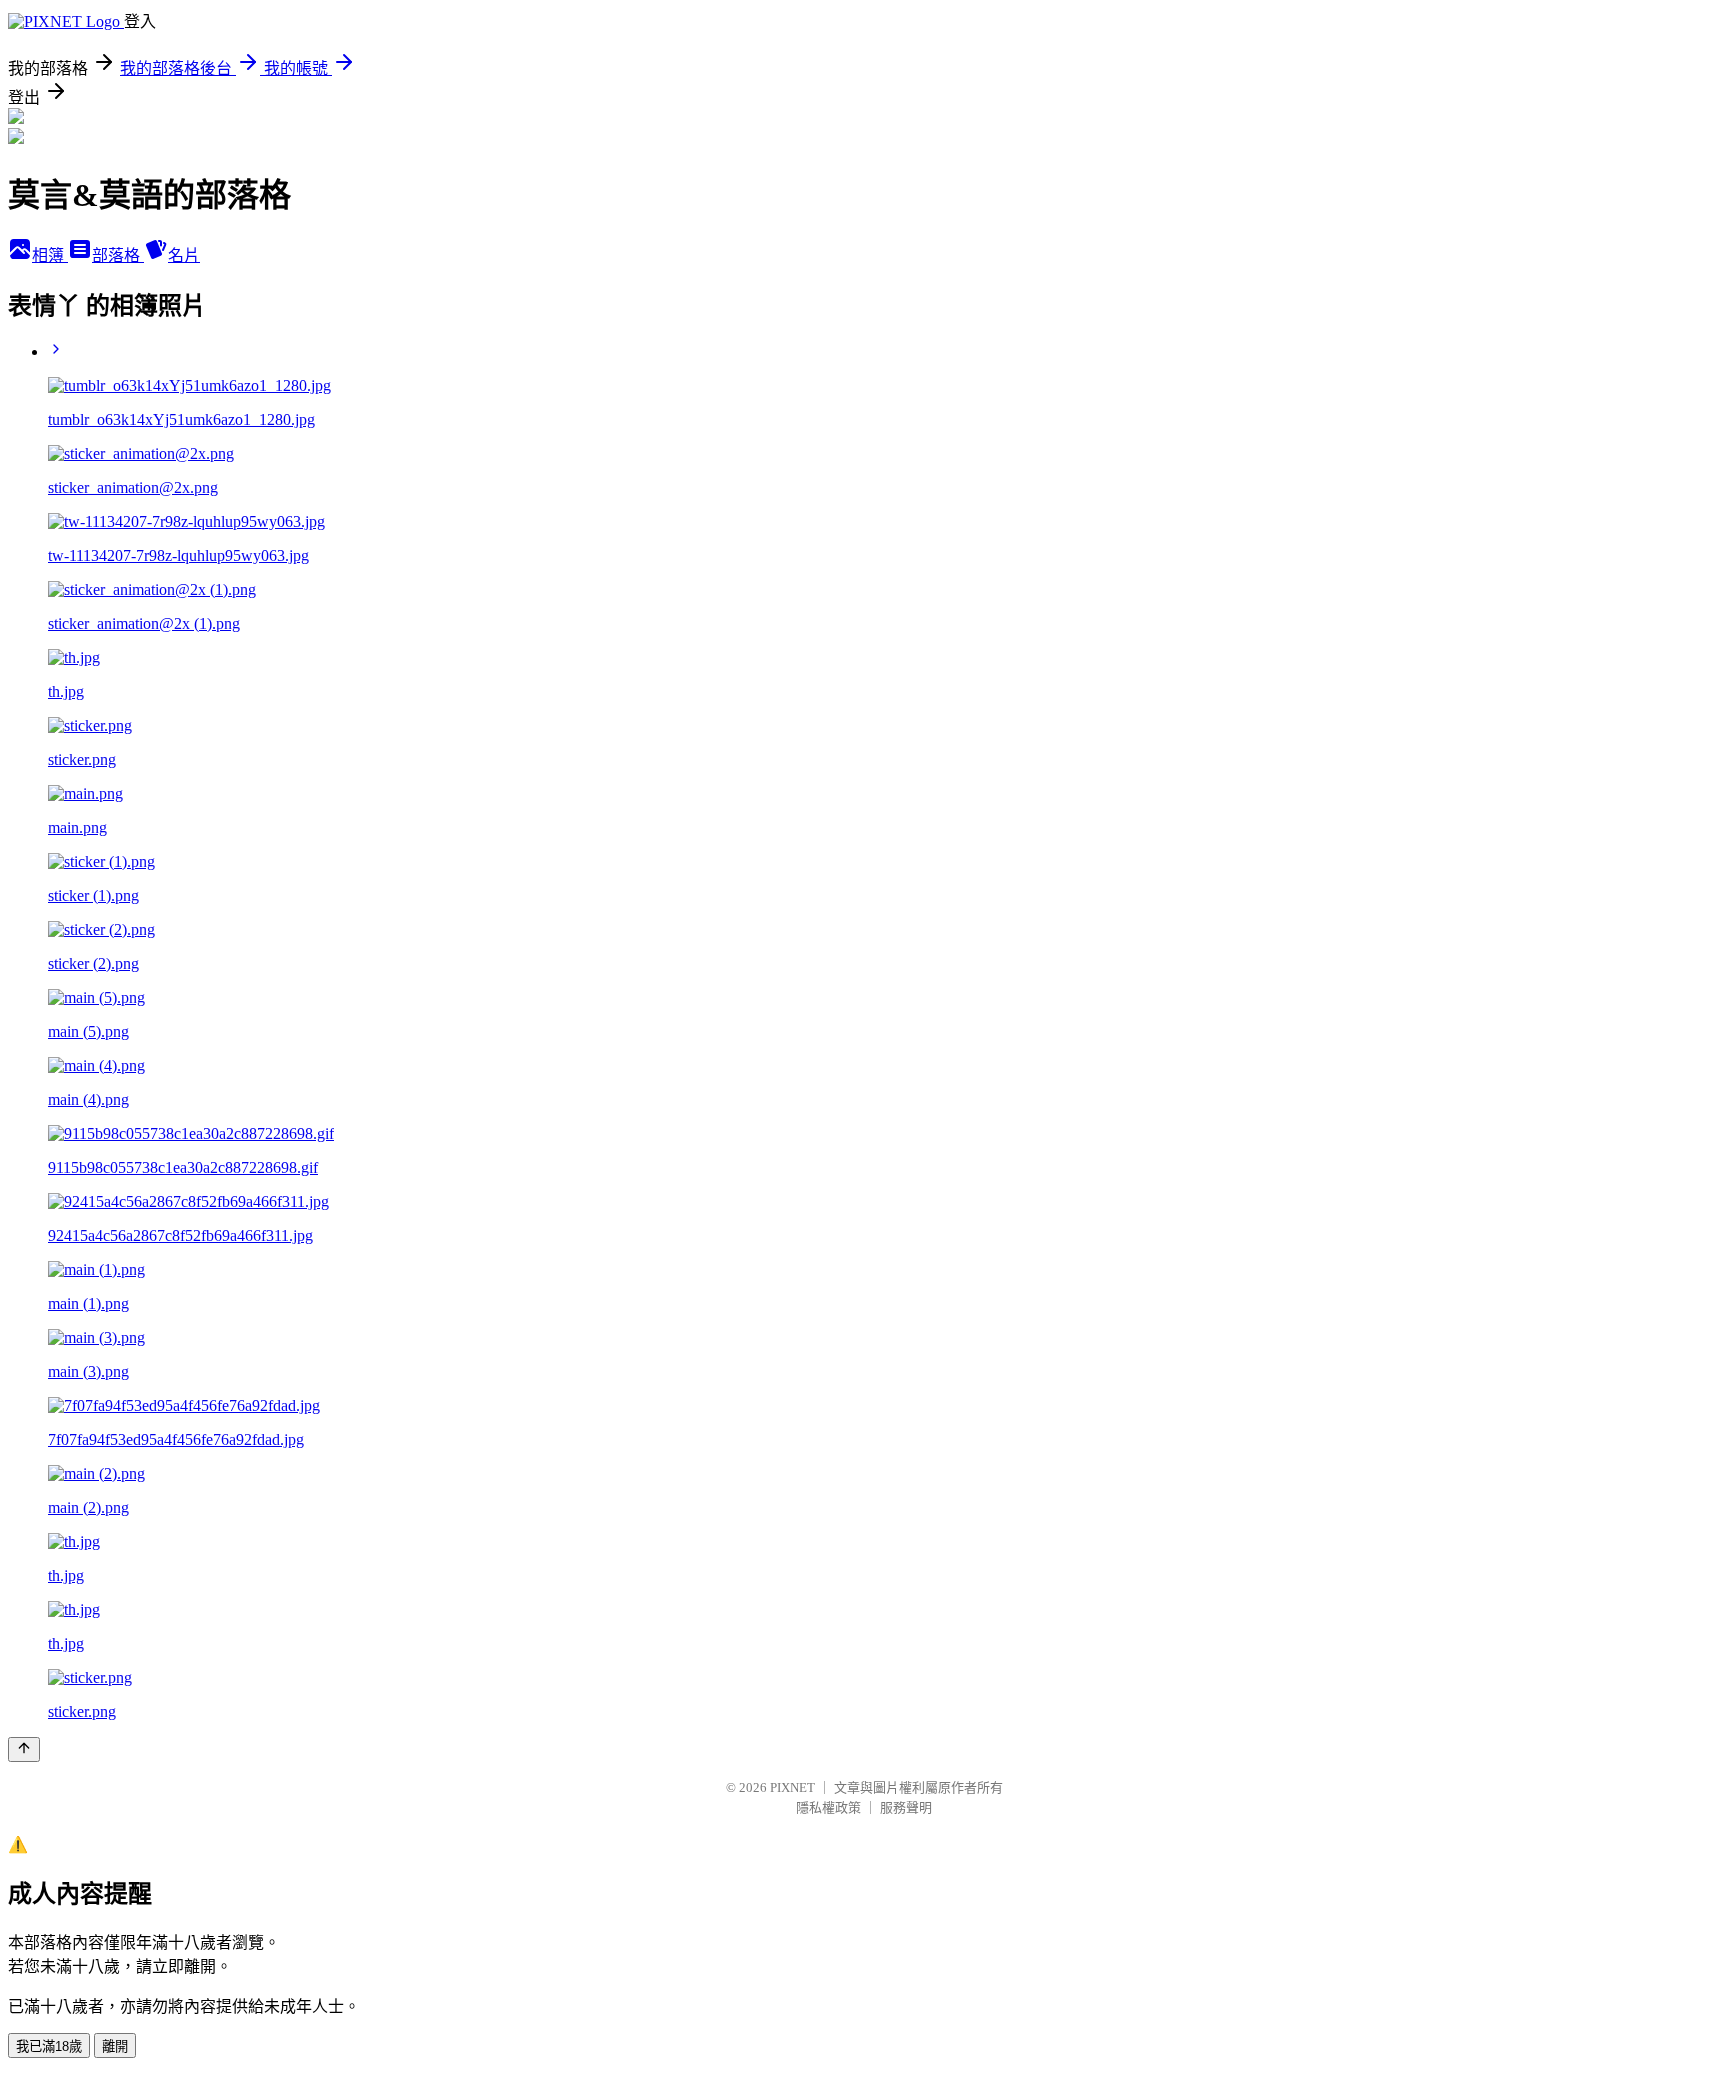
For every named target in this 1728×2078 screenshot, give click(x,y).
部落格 (118, 255)
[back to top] (24, 1749)
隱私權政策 (828, 1807)
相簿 (50, 255)
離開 (115, 2046)
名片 (184, 255)
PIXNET (792, 1787)
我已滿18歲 (49, 2046)
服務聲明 (906, 1807)
